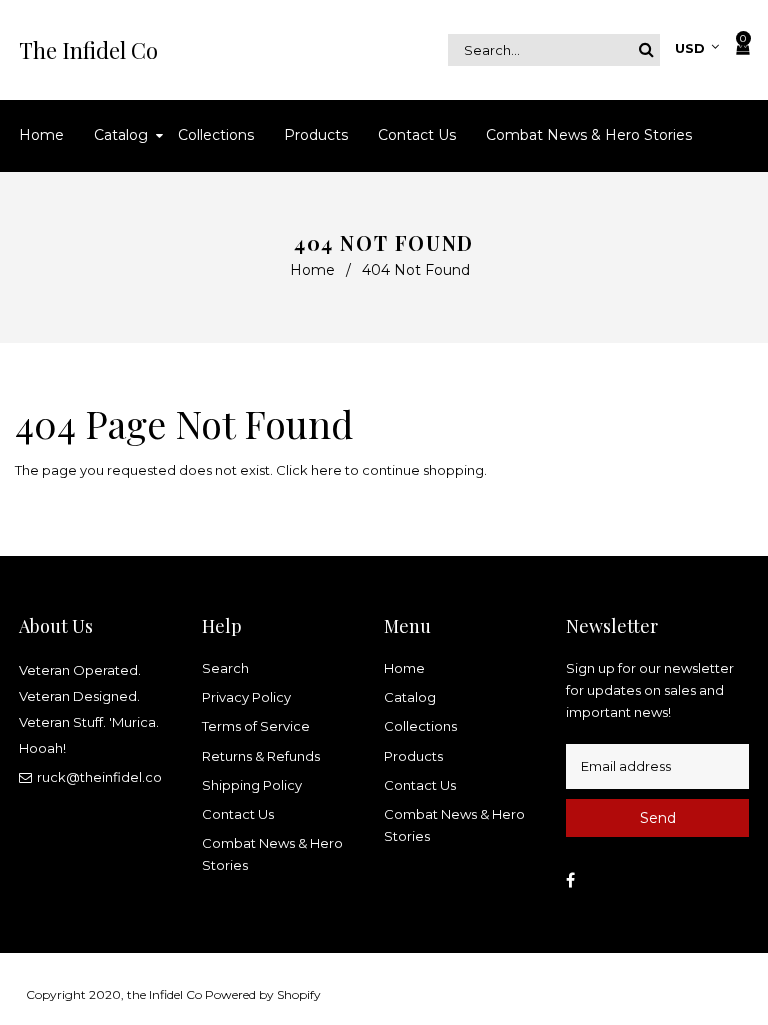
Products (413, 756)
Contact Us (238, 814)
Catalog (410, 697)
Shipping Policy (252, 785)
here (326, 470)
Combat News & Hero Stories (272, 854)
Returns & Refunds (261, 756)
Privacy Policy (246, 697)
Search (225, 668)
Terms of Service (256, 726)
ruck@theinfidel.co (99, 777)
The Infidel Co (88, 50)
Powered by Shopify (263, 994)
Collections (420, 726)
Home (312, 270)
